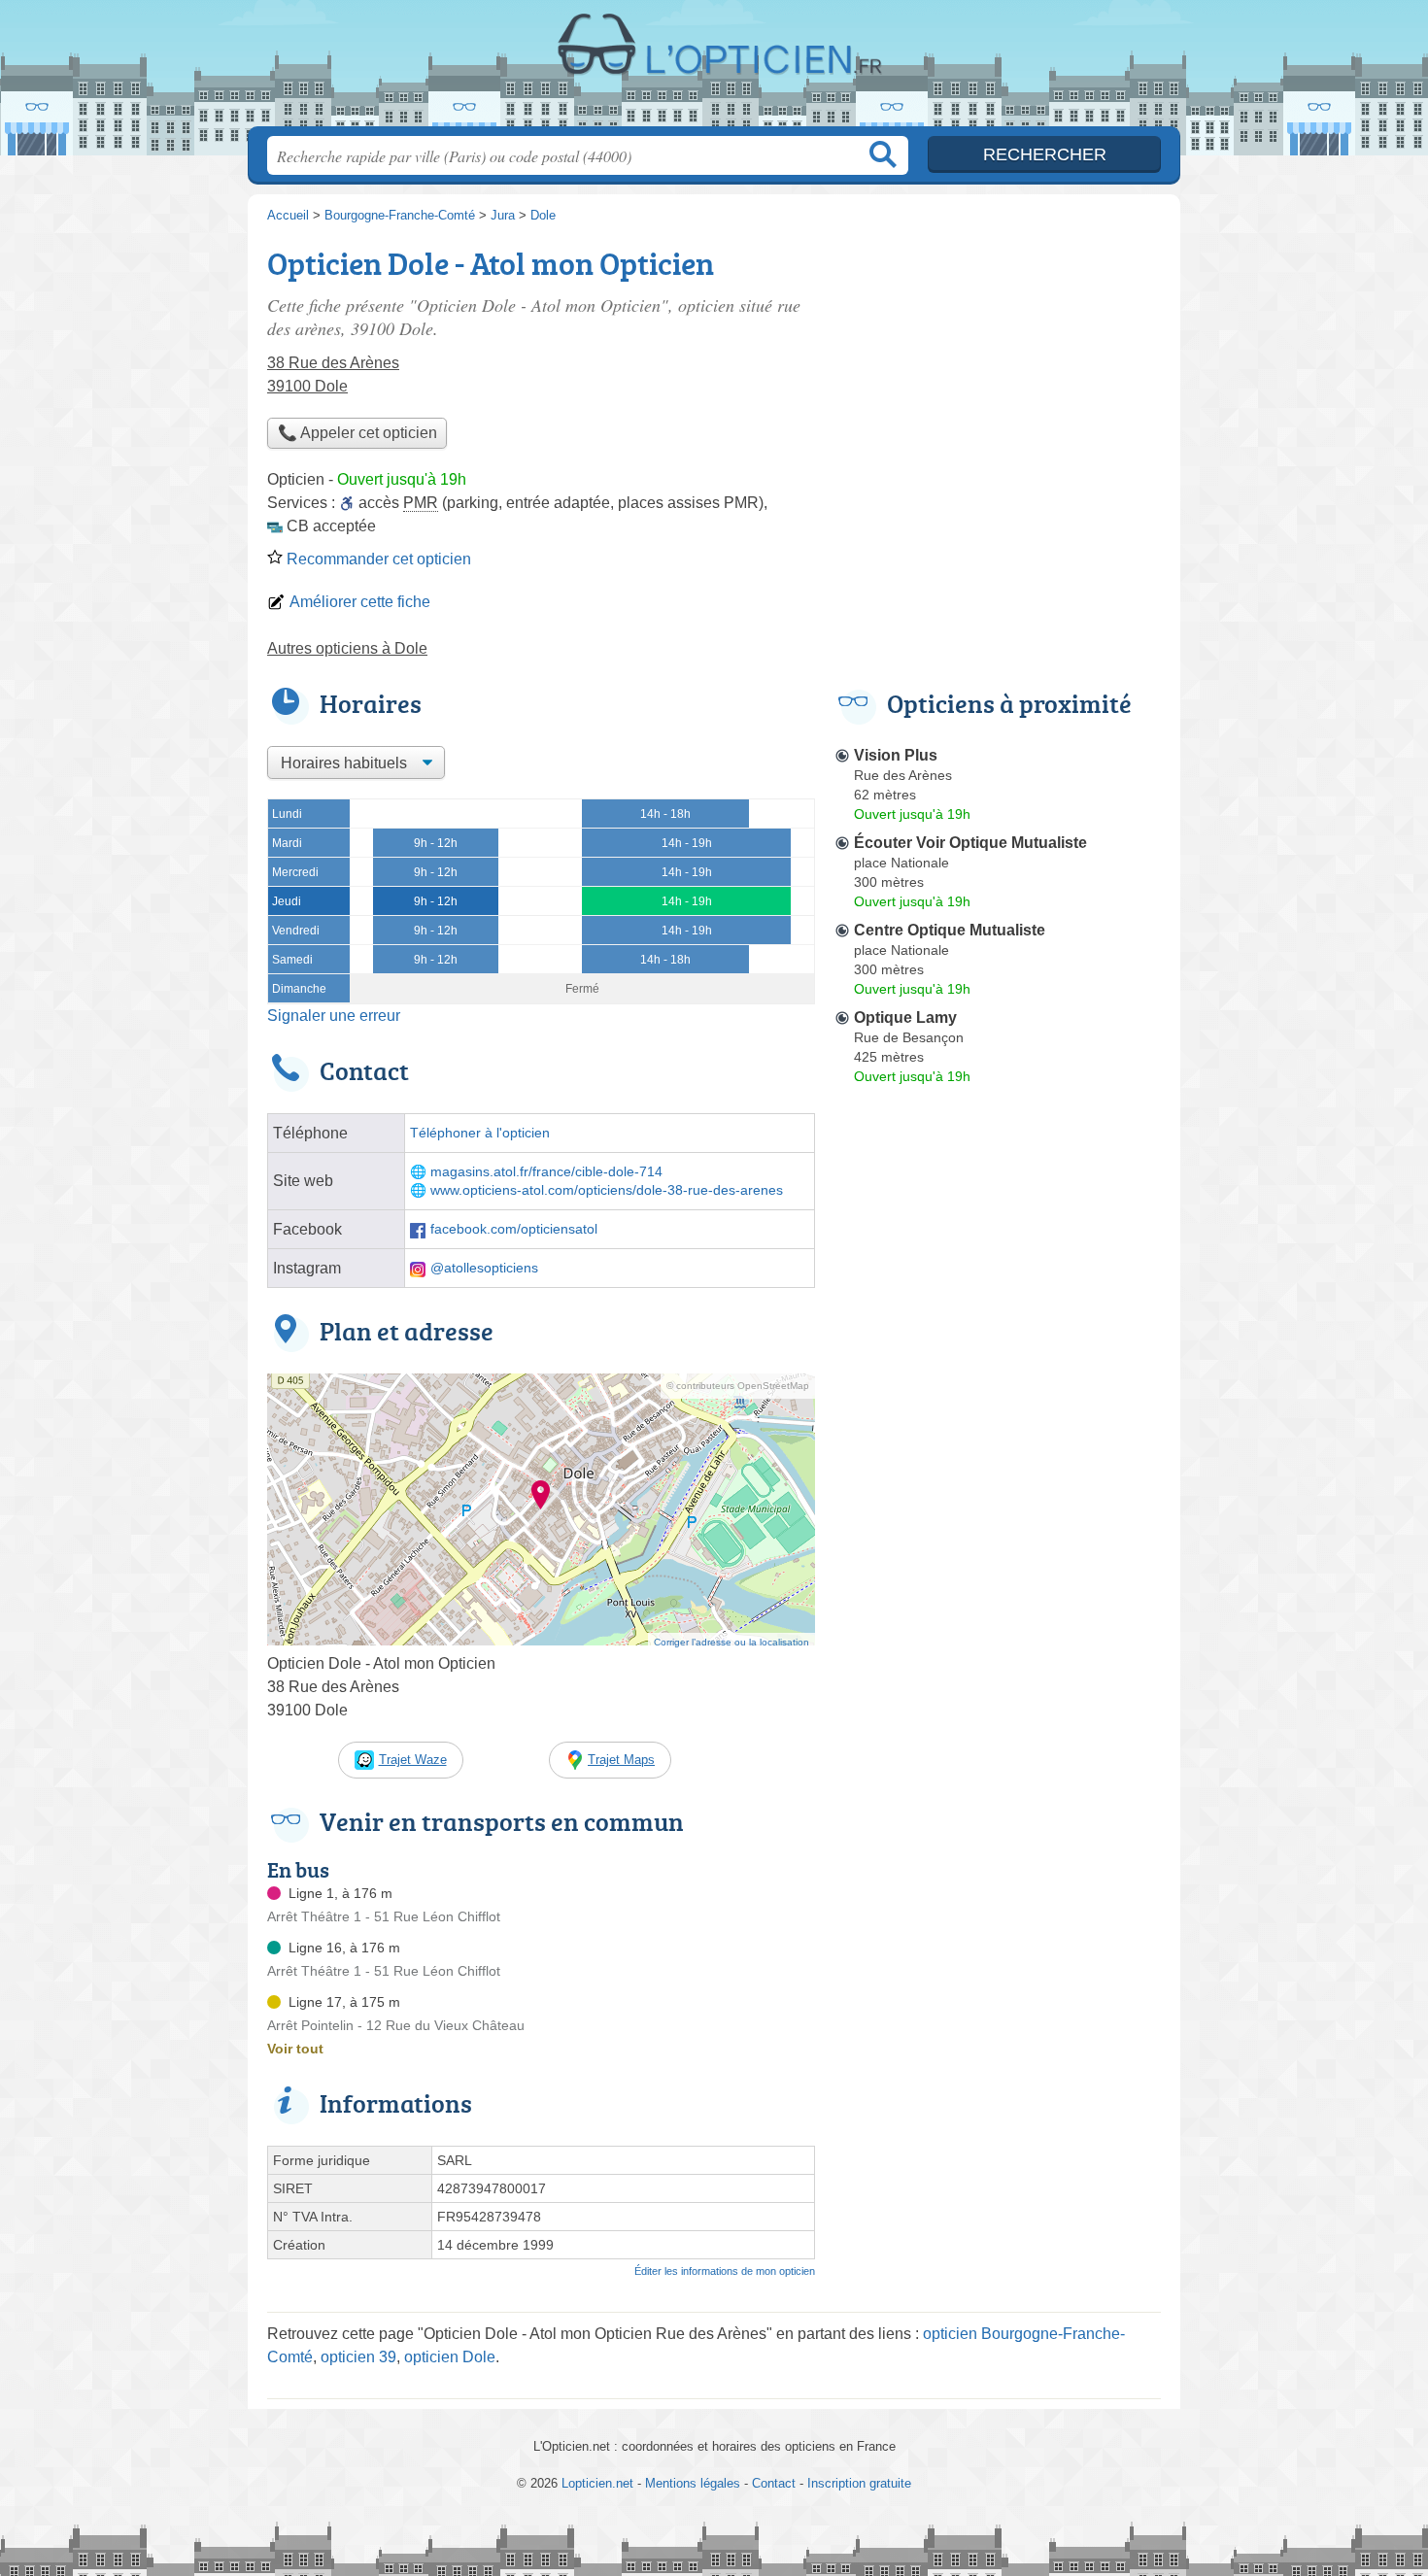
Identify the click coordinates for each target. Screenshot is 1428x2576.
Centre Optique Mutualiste (950, 930)
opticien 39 (358, 2357)
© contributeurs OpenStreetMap (738, 1386)
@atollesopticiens (484, 1268)
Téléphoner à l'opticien (480, 1133)
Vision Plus (896, 755)
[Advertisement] (998, 1544)
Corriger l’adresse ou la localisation (731, 1642)
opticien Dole (450, 2357)
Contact (774, 2483)
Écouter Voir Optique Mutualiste (970, 843)
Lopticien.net (714, 69)
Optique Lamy (905, 1017)
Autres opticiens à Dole (347, 648)
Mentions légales (693, 2483)
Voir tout (295, 2049)
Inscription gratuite (859, 2483)
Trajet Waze (413, 1760)
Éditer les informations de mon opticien (725, 2271)
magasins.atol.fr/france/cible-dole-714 (546, 1172)
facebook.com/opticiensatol (514, 1229)
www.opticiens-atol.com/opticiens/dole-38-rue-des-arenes (607, 1190)
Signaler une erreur (334, 1016)
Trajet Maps (621, 1760)
